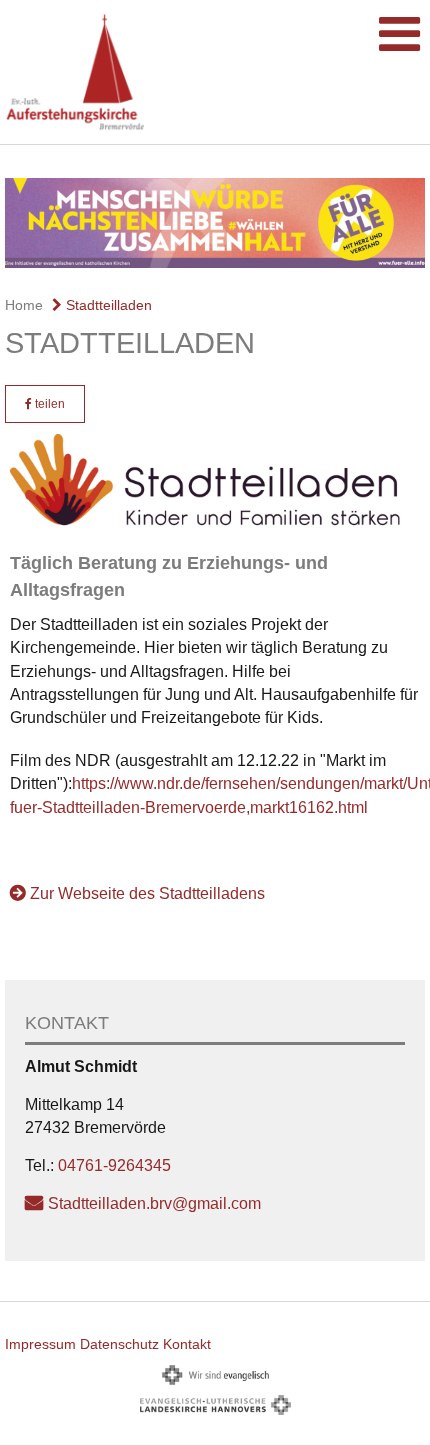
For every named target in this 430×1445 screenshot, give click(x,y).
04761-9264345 (114, 1165)
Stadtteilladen (107, 305)
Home (24, 305)
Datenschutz (119, 1344)
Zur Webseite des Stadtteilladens (147, 893)
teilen (48, 404)
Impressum (40, 1344)
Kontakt (187, 1344)
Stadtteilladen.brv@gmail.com (154, 1203)
